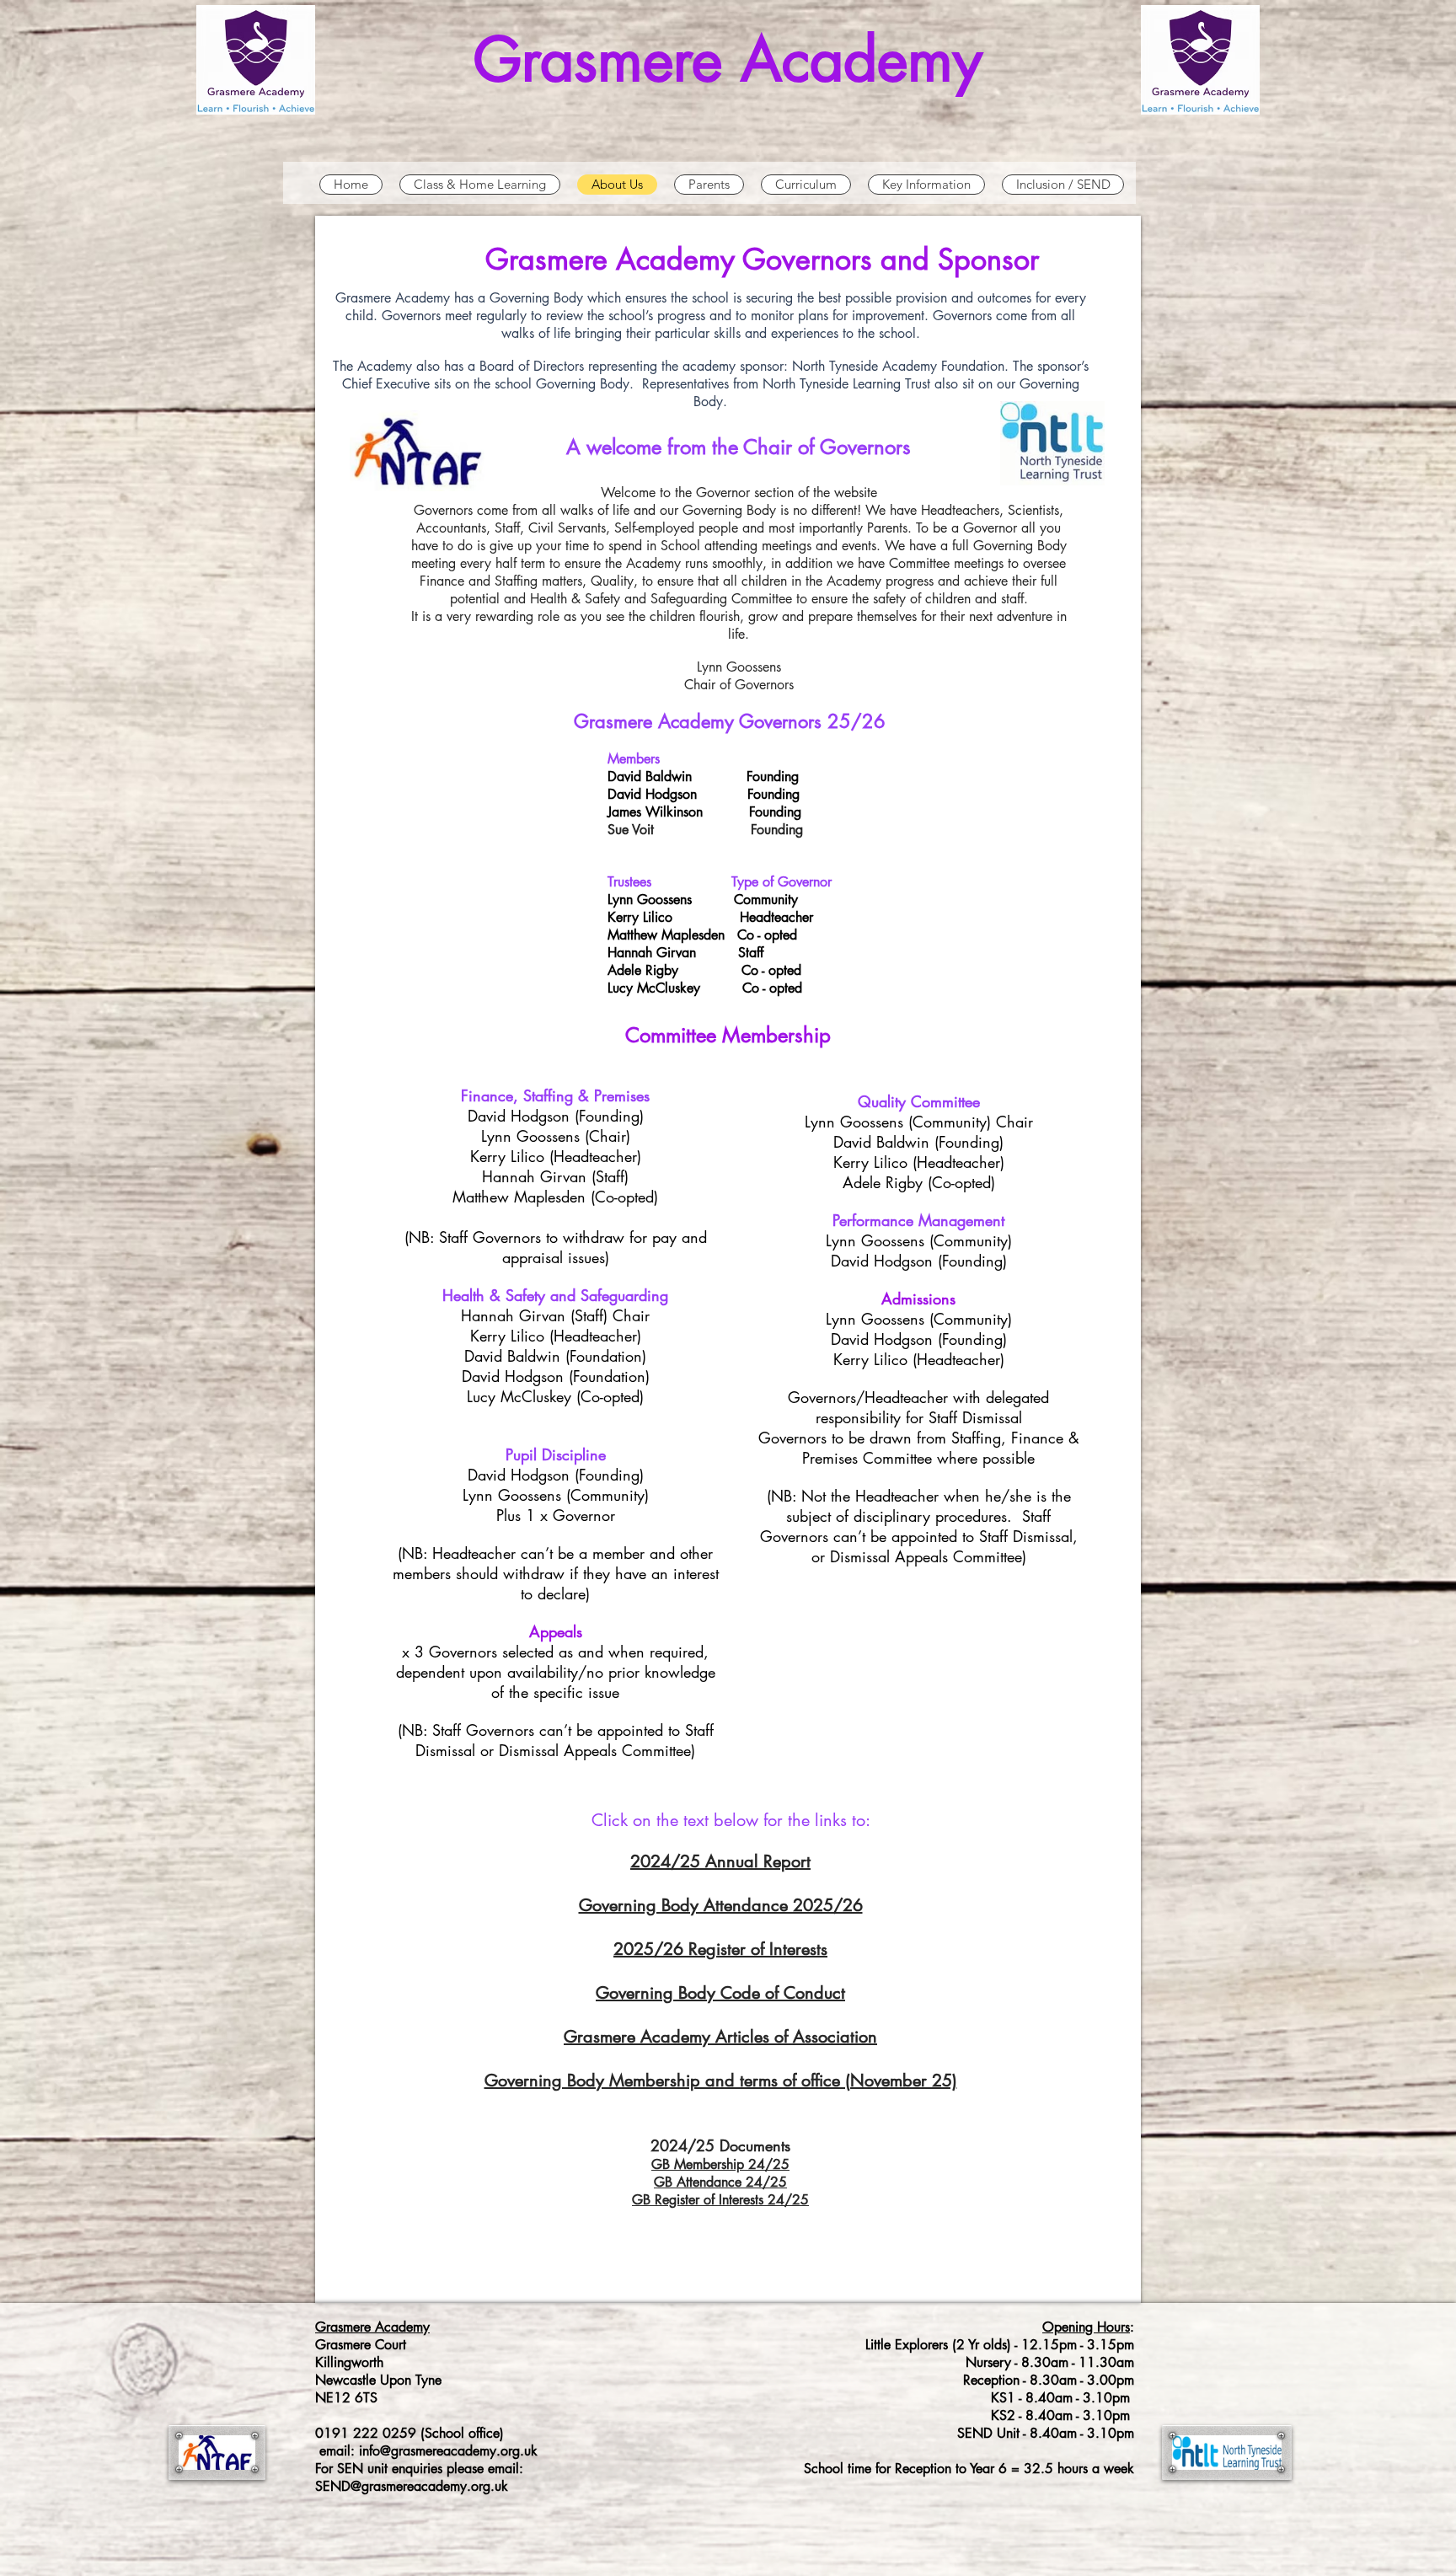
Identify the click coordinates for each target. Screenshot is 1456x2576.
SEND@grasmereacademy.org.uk (412, 2486)
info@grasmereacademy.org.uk (448, 2451)
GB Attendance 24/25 (720, 2182)
